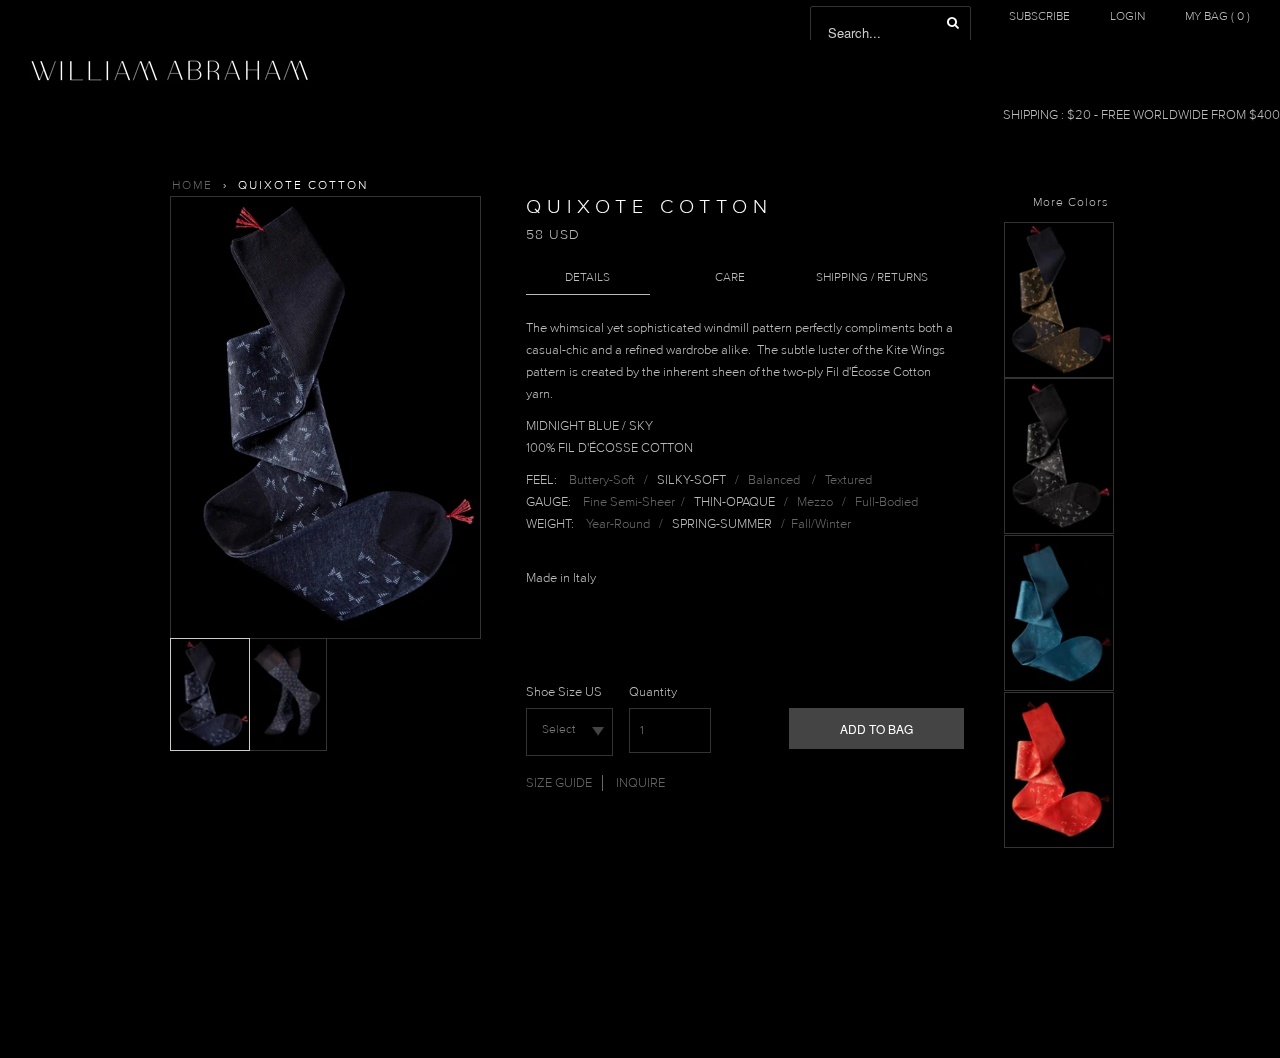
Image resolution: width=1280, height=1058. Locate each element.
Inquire (640, 783)
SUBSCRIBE (1039, 16)
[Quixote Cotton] (1059, 374)
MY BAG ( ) (1217, 16)
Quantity (653, 692)
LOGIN (1127, 16)
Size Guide (559, 783)
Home (192, 185)
